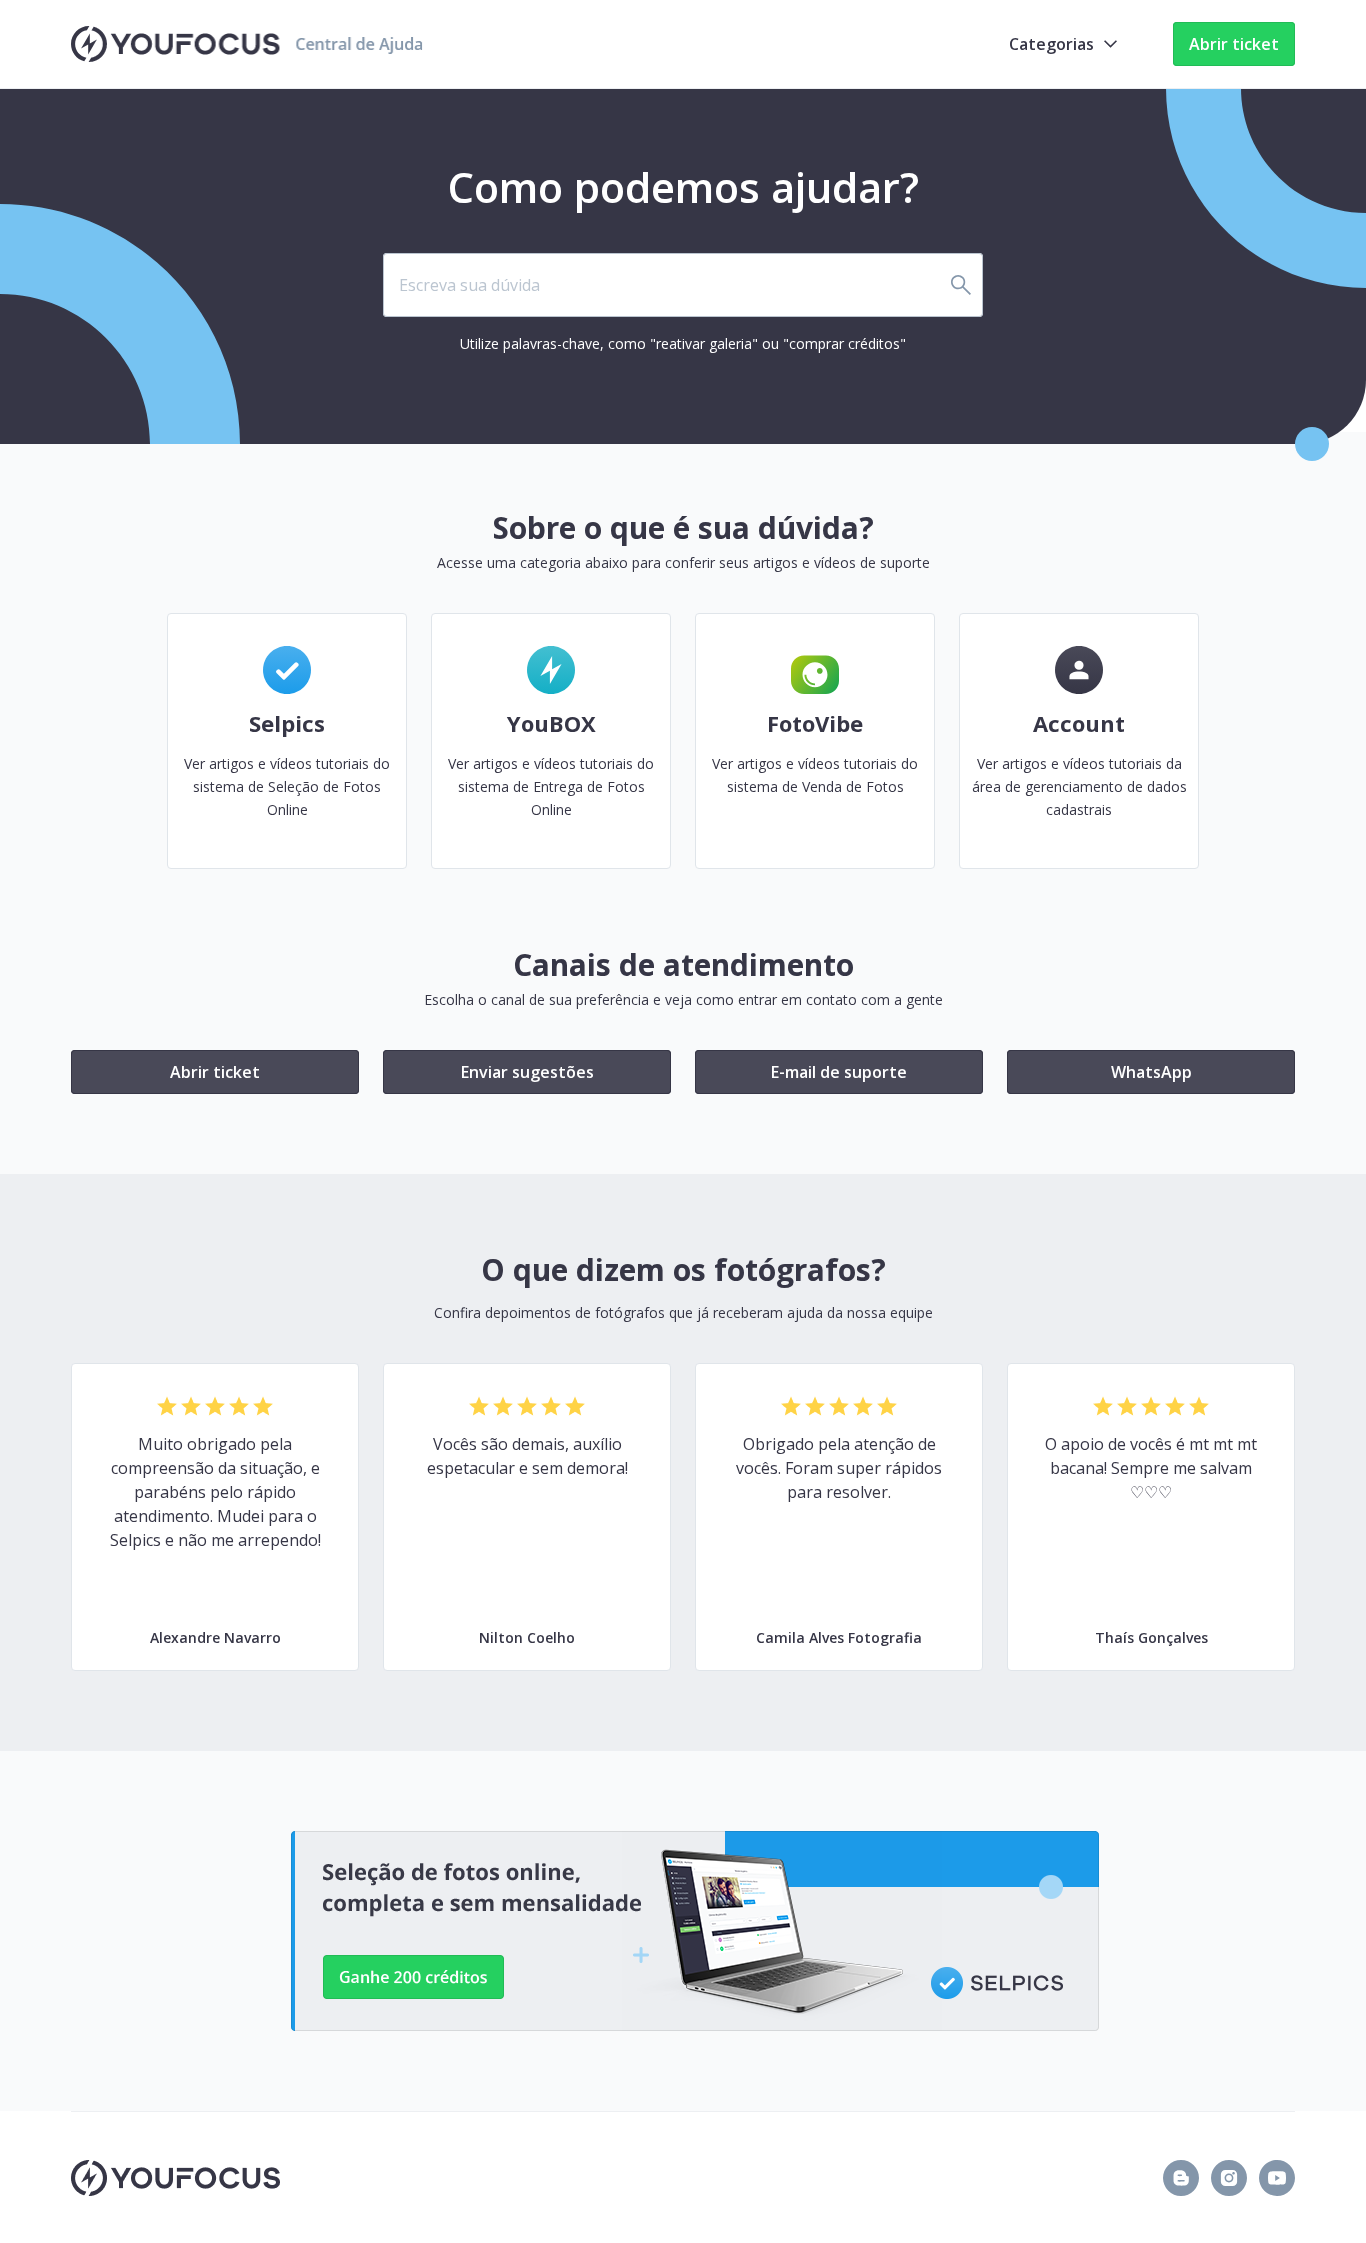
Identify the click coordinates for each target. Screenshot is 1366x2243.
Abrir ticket (1234, 44)
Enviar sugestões (527, 1072)
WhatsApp (1151, 1072)
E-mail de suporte (839, 1072)
